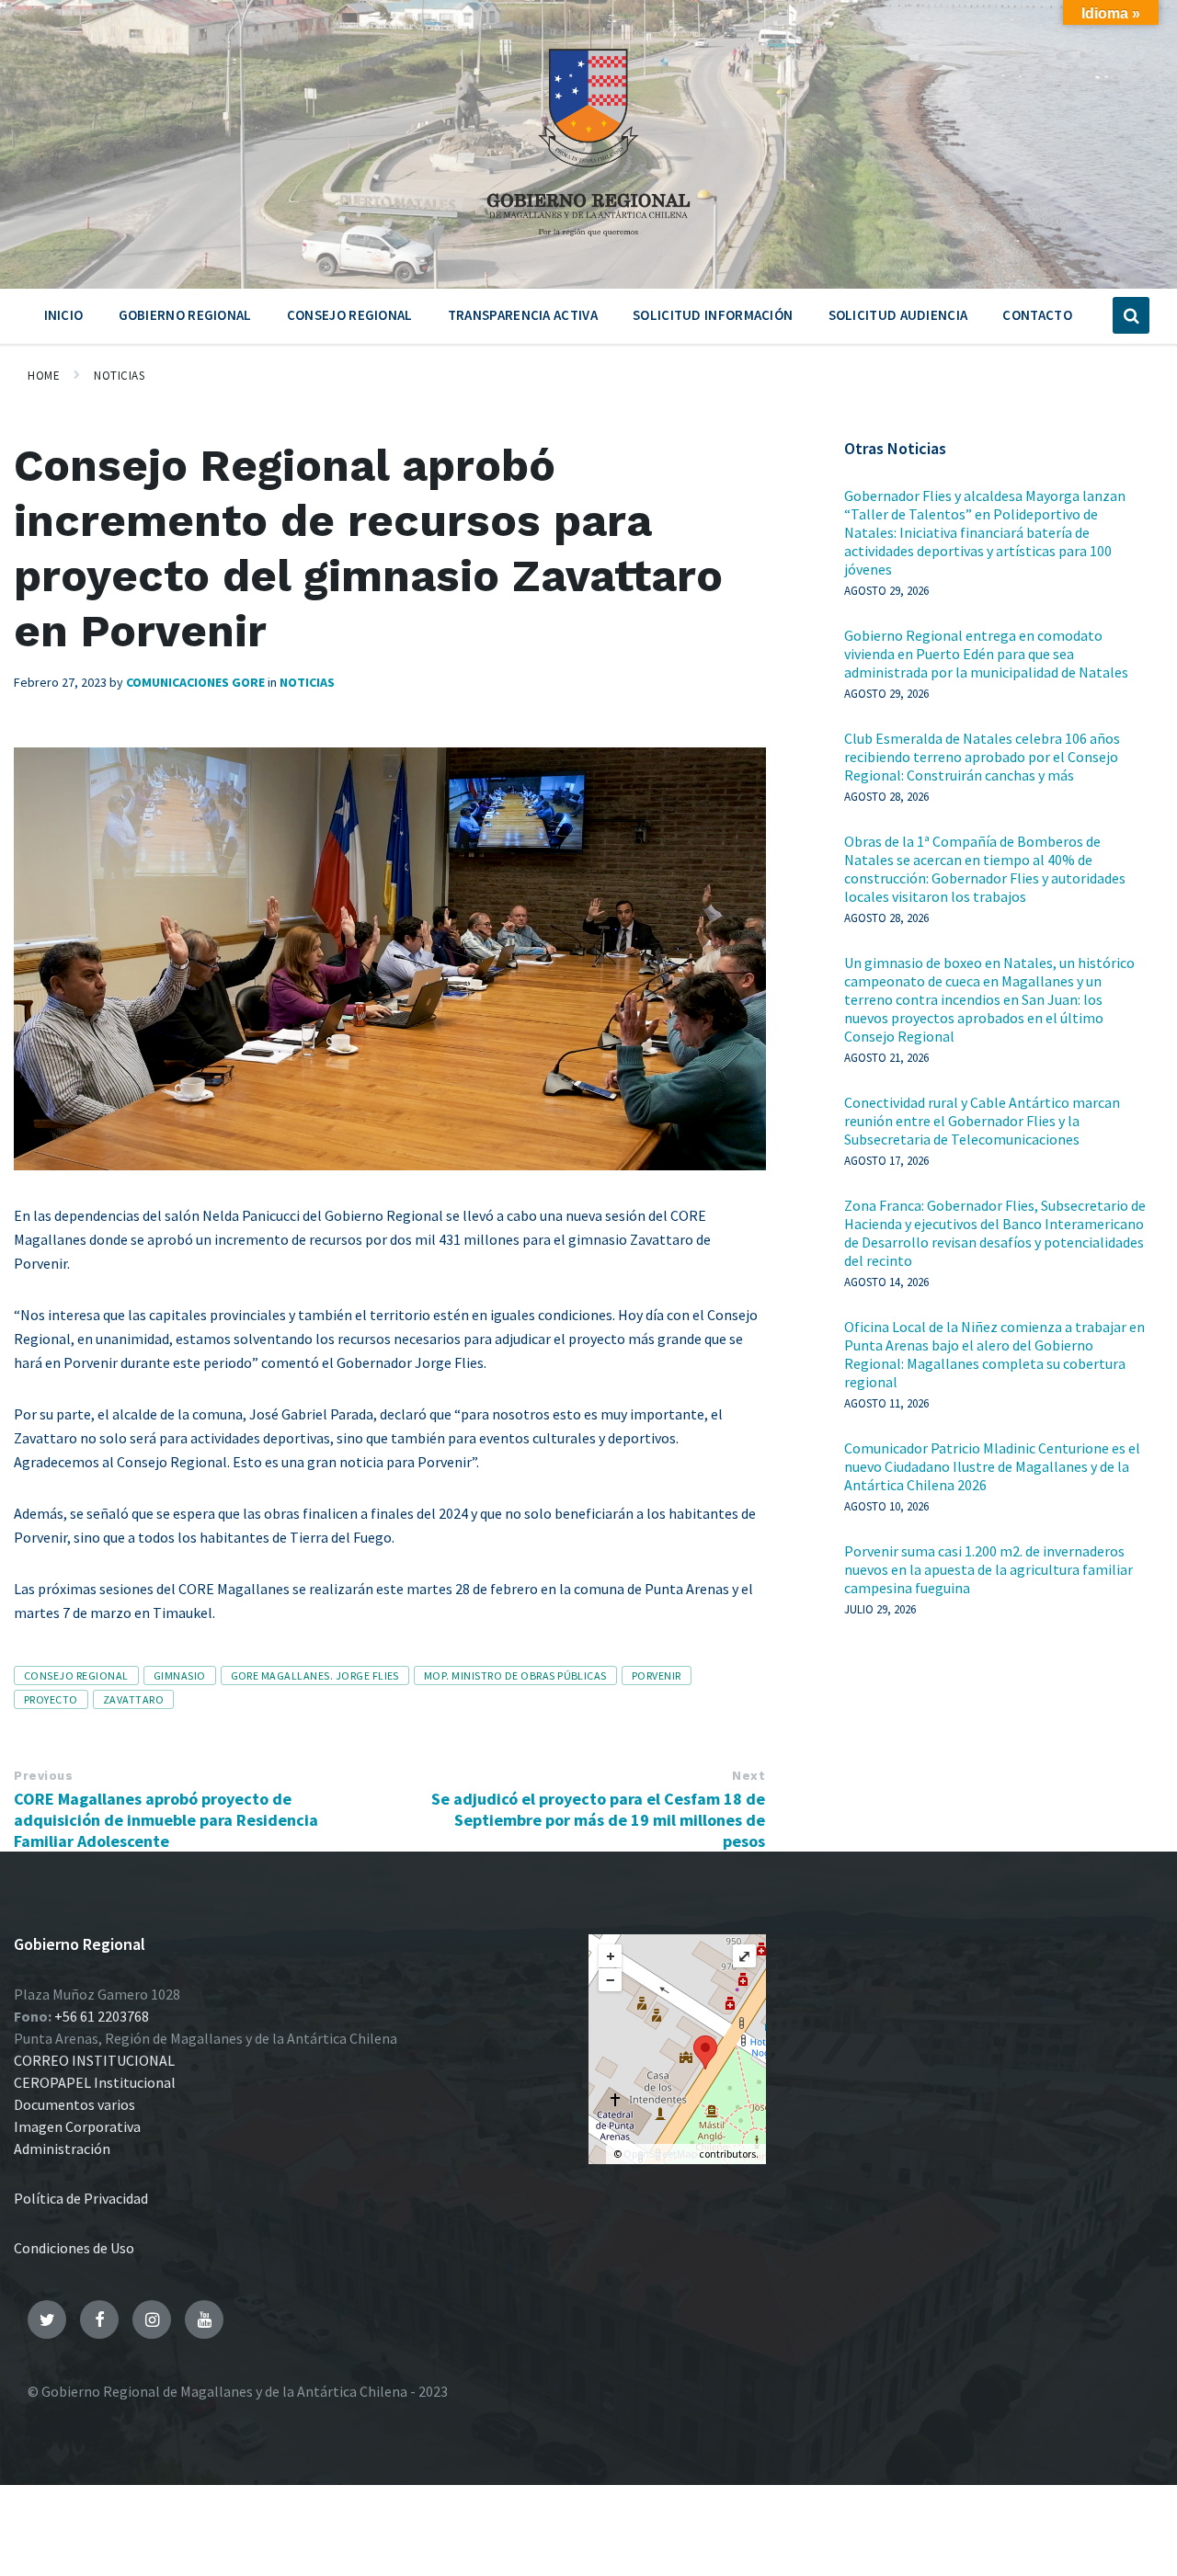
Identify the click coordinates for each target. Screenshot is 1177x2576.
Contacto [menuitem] (1037, 315)
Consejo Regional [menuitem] (350, 315)
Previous (43, 1776)
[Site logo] (588, 243)
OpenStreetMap (660, 2154)
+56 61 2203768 (102, 2016)
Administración (62, 2149)
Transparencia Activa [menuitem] (523, 315)
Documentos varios (74, 2104)
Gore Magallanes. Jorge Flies (315, 1676)
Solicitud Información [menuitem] (713, 315)
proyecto (51, 1699)
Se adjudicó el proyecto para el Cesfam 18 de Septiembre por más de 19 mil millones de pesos (598, 1820)
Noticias (119, 376)
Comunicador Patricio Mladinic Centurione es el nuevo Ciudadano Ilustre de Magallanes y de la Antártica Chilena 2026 (992, 1466)
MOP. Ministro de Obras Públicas (515, 1676)
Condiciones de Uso (74, 2248)
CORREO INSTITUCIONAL (94, 2060)
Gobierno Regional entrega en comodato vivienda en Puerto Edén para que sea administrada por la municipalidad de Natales (986, 654)
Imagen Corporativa (77, 2126)
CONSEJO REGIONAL (76, 1676)
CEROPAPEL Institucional (95, 2082)
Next (748, 1776)
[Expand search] (1131, 315)
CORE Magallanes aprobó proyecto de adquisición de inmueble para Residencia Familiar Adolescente (166, 1820)
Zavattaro (133, 1699)
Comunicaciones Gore (195, 682)
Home (44, 376)
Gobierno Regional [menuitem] (185, 315)
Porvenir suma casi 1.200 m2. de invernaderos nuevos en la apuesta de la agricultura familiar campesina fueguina (988, 1569)
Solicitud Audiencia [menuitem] (898, 315)
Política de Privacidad (81, 2198)
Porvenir (657, 1676)
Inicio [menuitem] (64, 315)
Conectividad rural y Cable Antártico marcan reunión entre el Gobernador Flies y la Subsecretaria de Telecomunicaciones (982, 1121)
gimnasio (180, 1676)
